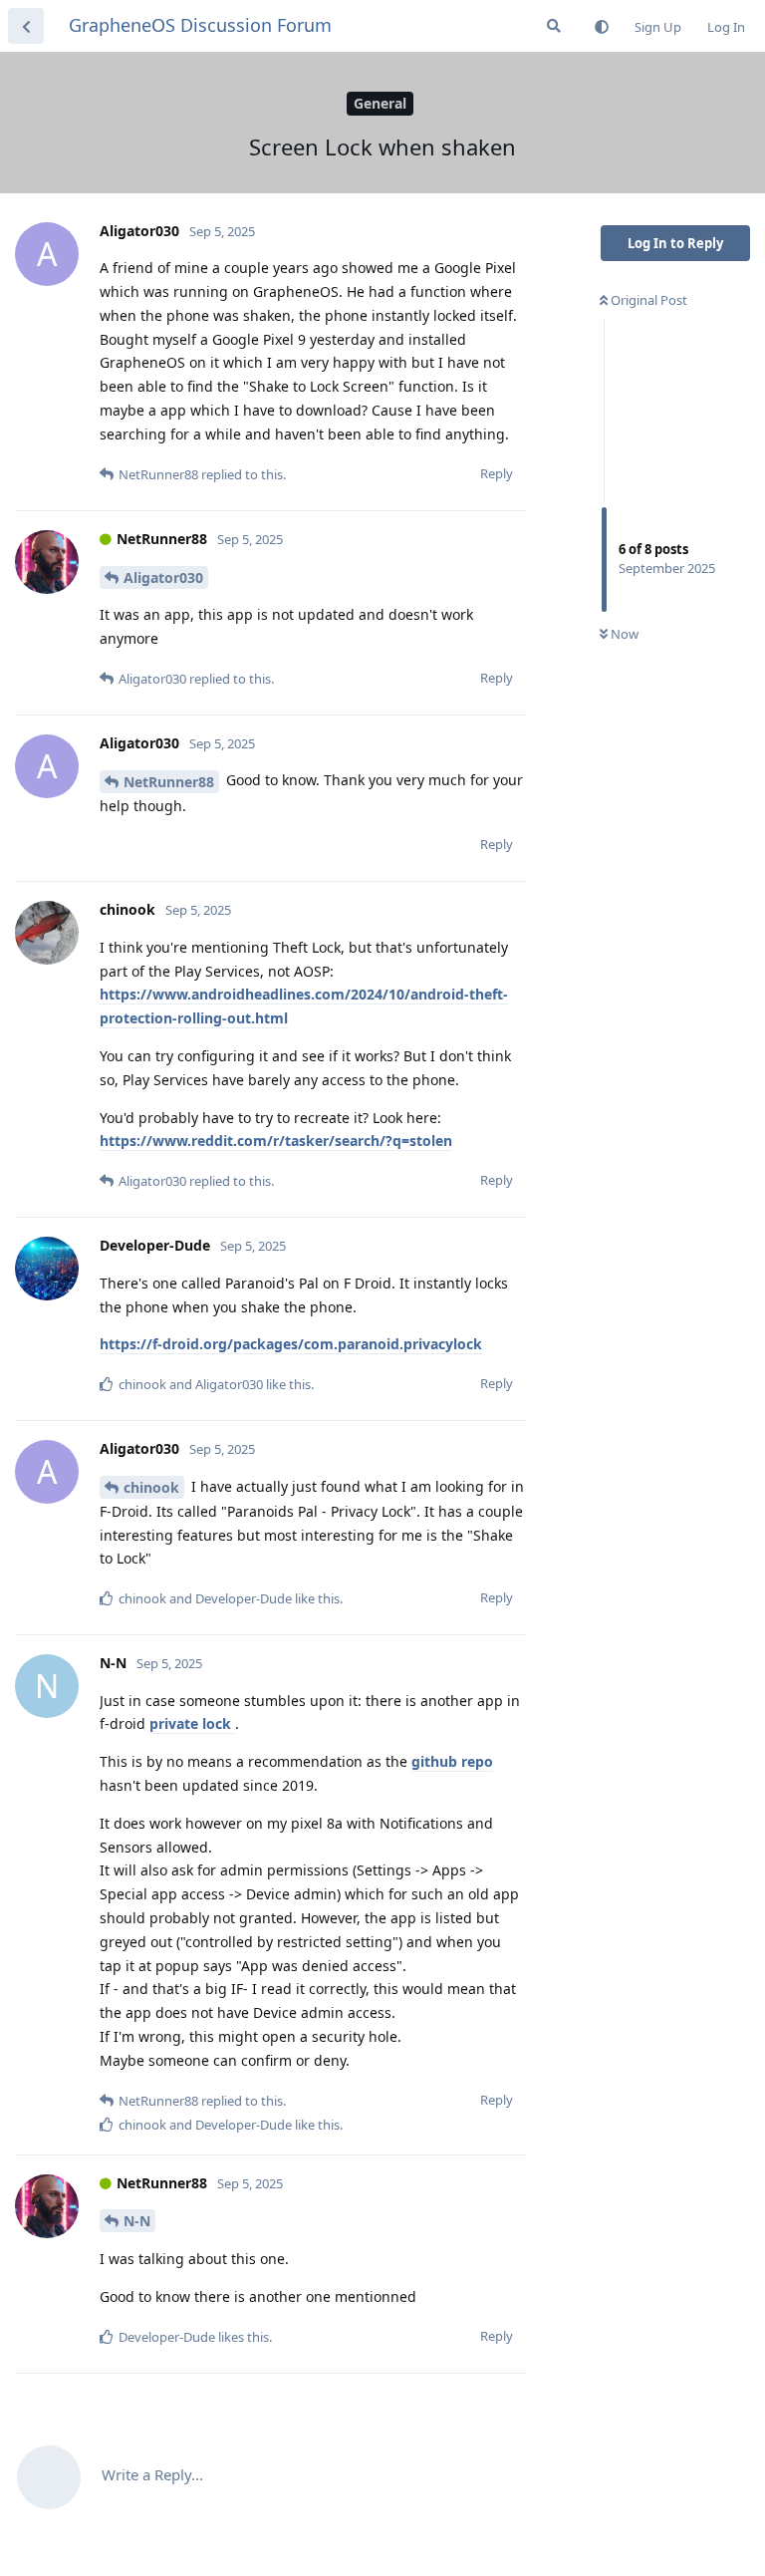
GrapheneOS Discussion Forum (200, 25)
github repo (452, 1761)
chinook (151, 1487)
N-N (137, 2221)
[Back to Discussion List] (26, 26)
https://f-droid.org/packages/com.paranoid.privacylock (291, 1344)
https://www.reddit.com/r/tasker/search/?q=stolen (276, 1141)
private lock (192, 1723)
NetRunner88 (169, 782)
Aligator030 (163, 577)
